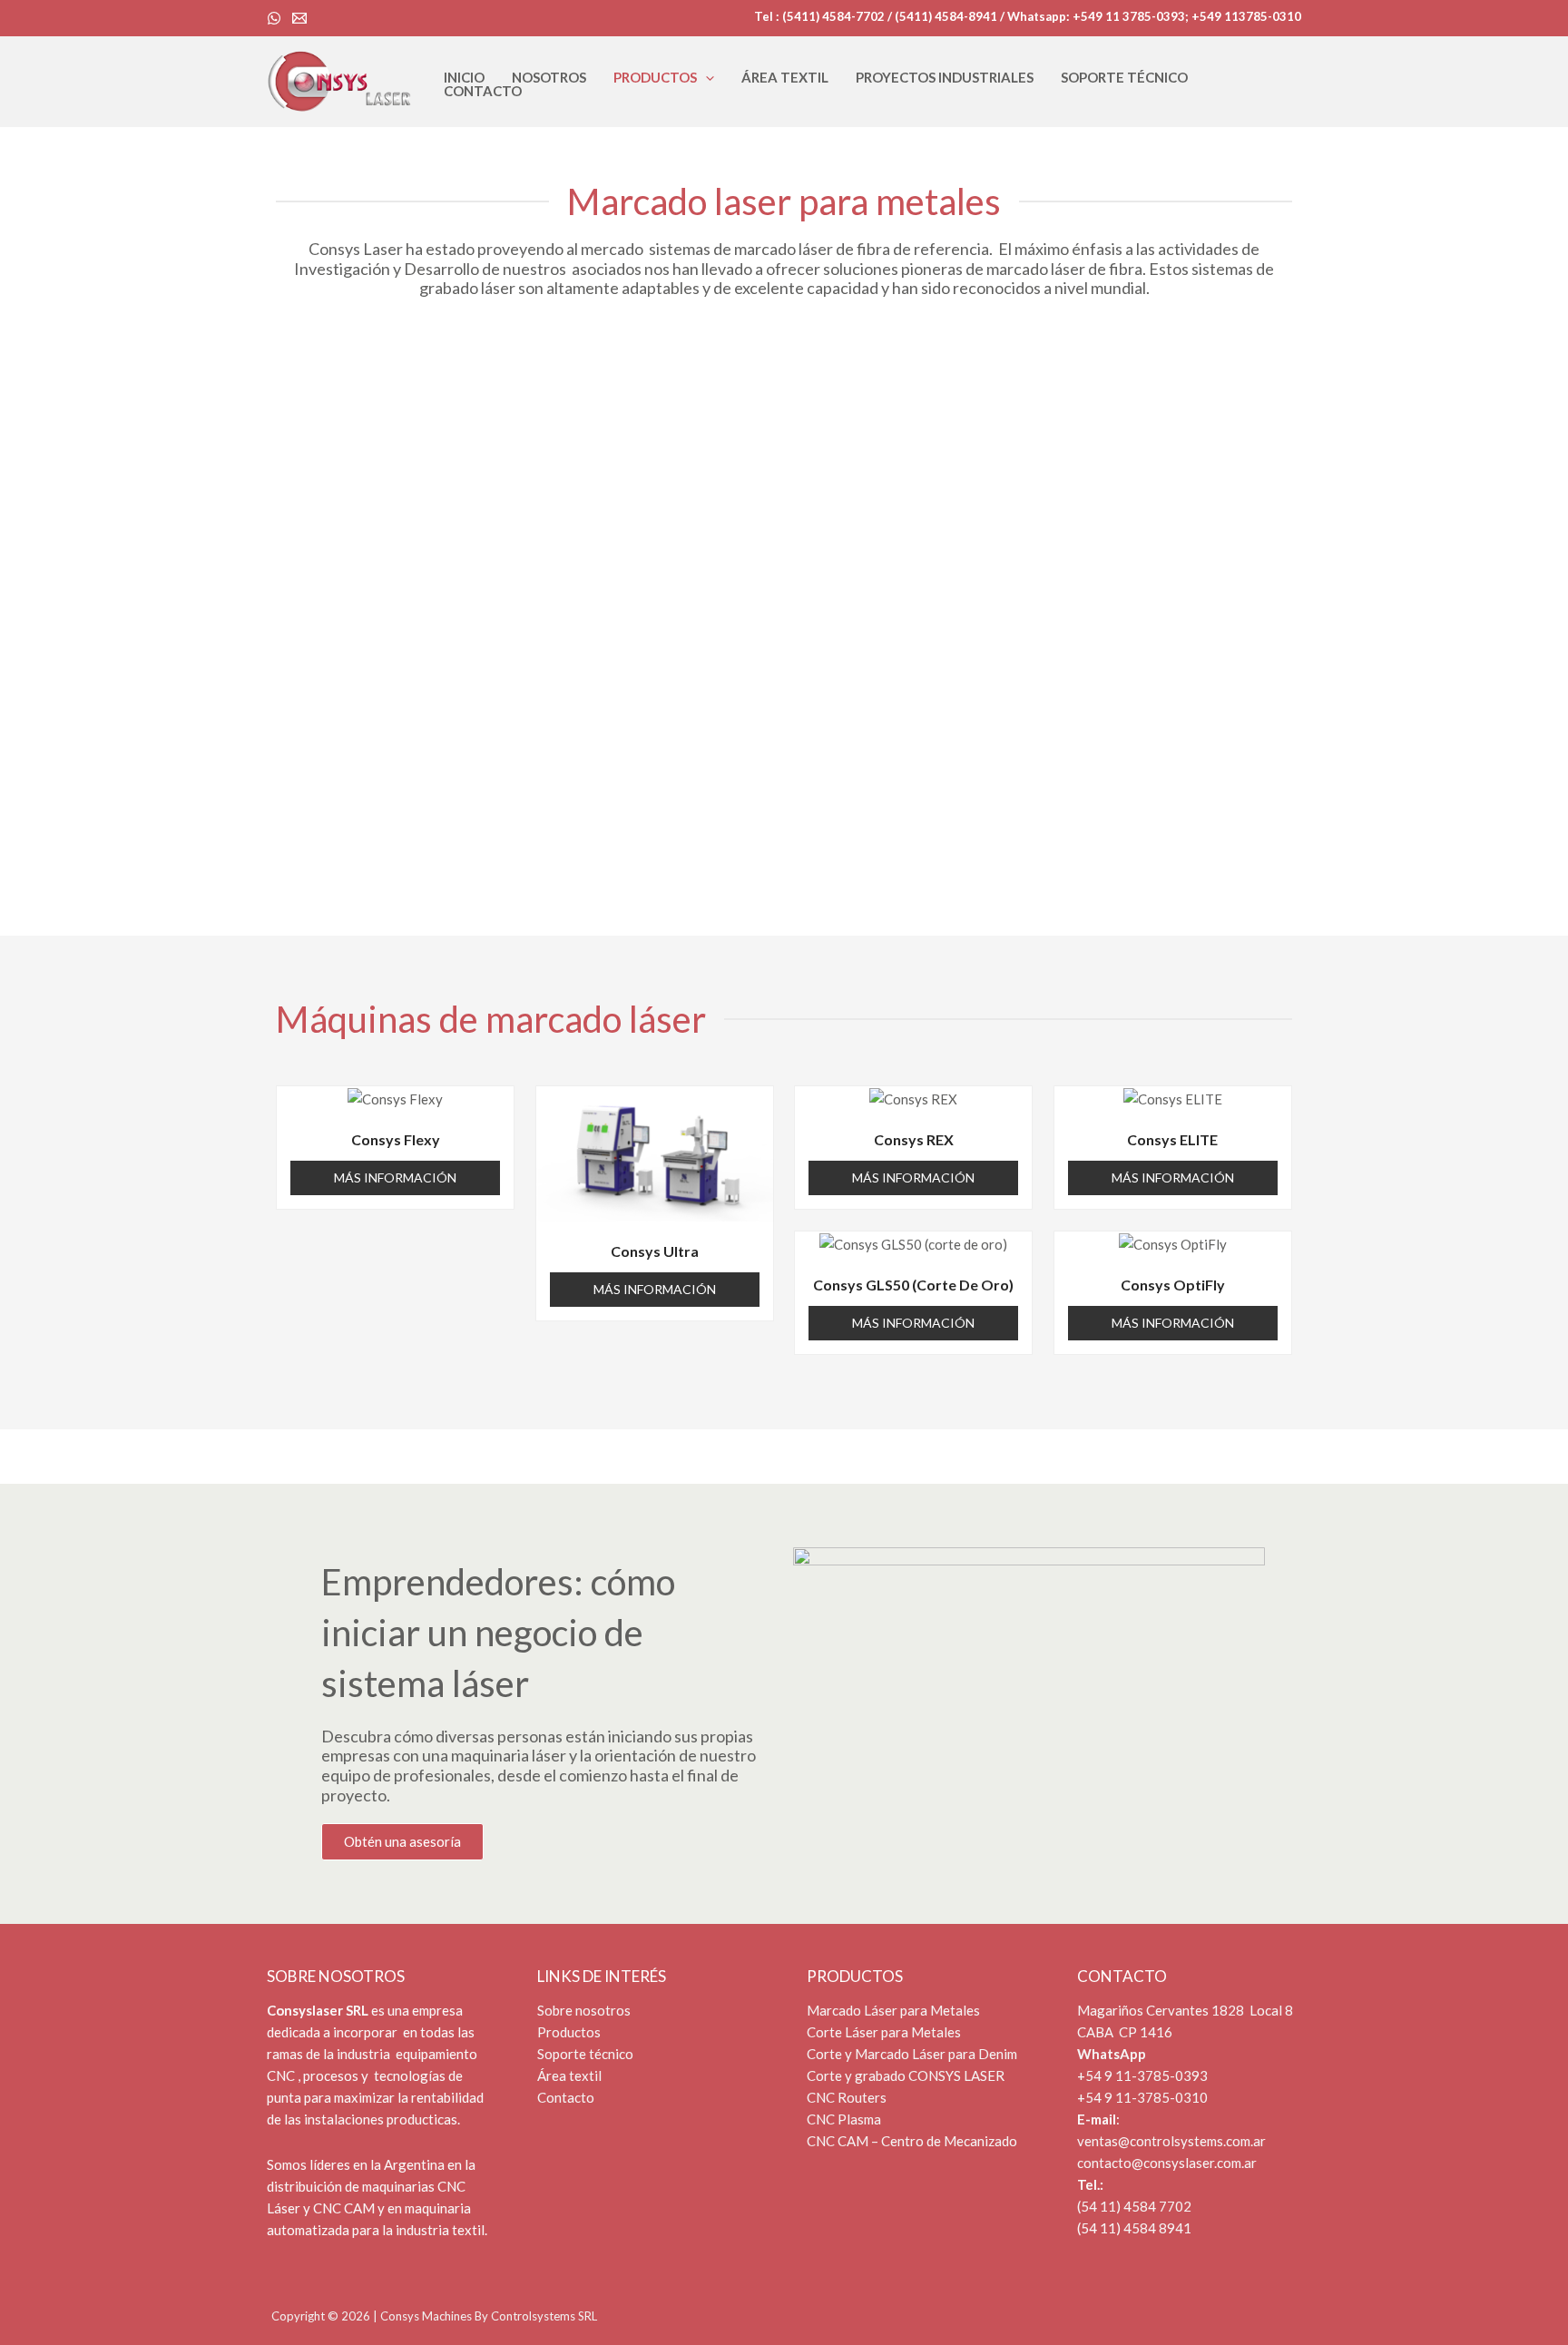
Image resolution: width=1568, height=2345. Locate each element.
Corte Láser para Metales (885, 2032)
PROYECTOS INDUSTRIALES (945, 78)
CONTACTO (483, 91)
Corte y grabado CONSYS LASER (906, 2075)
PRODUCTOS (655, 78)
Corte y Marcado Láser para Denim (913, 2054)
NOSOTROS (549, 78)
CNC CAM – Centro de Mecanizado (912, 2141)
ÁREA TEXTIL (785, 78)
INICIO (464, 78)
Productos (569, 2032)
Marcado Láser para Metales (895, 2010)
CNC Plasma (844, 2119)
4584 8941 (1156, 2228)
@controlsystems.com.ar (1192, 2141)
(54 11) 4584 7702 (1134, 2206)
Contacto (566, 2097)
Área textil (569, 2075)
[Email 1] (299, 18)
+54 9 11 (1104, 2097)
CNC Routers (847, 2097)
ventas (1098, 2141)
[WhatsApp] (274, 18)
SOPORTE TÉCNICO (1124, 78)
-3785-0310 (1170, 2097)
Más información (395, 1177)
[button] (706, 78)
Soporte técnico (585, 2054)
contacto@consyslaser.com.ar (1167, 2163)
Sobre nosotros (584, 2010)
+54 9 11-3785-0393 (1142, 2075)
